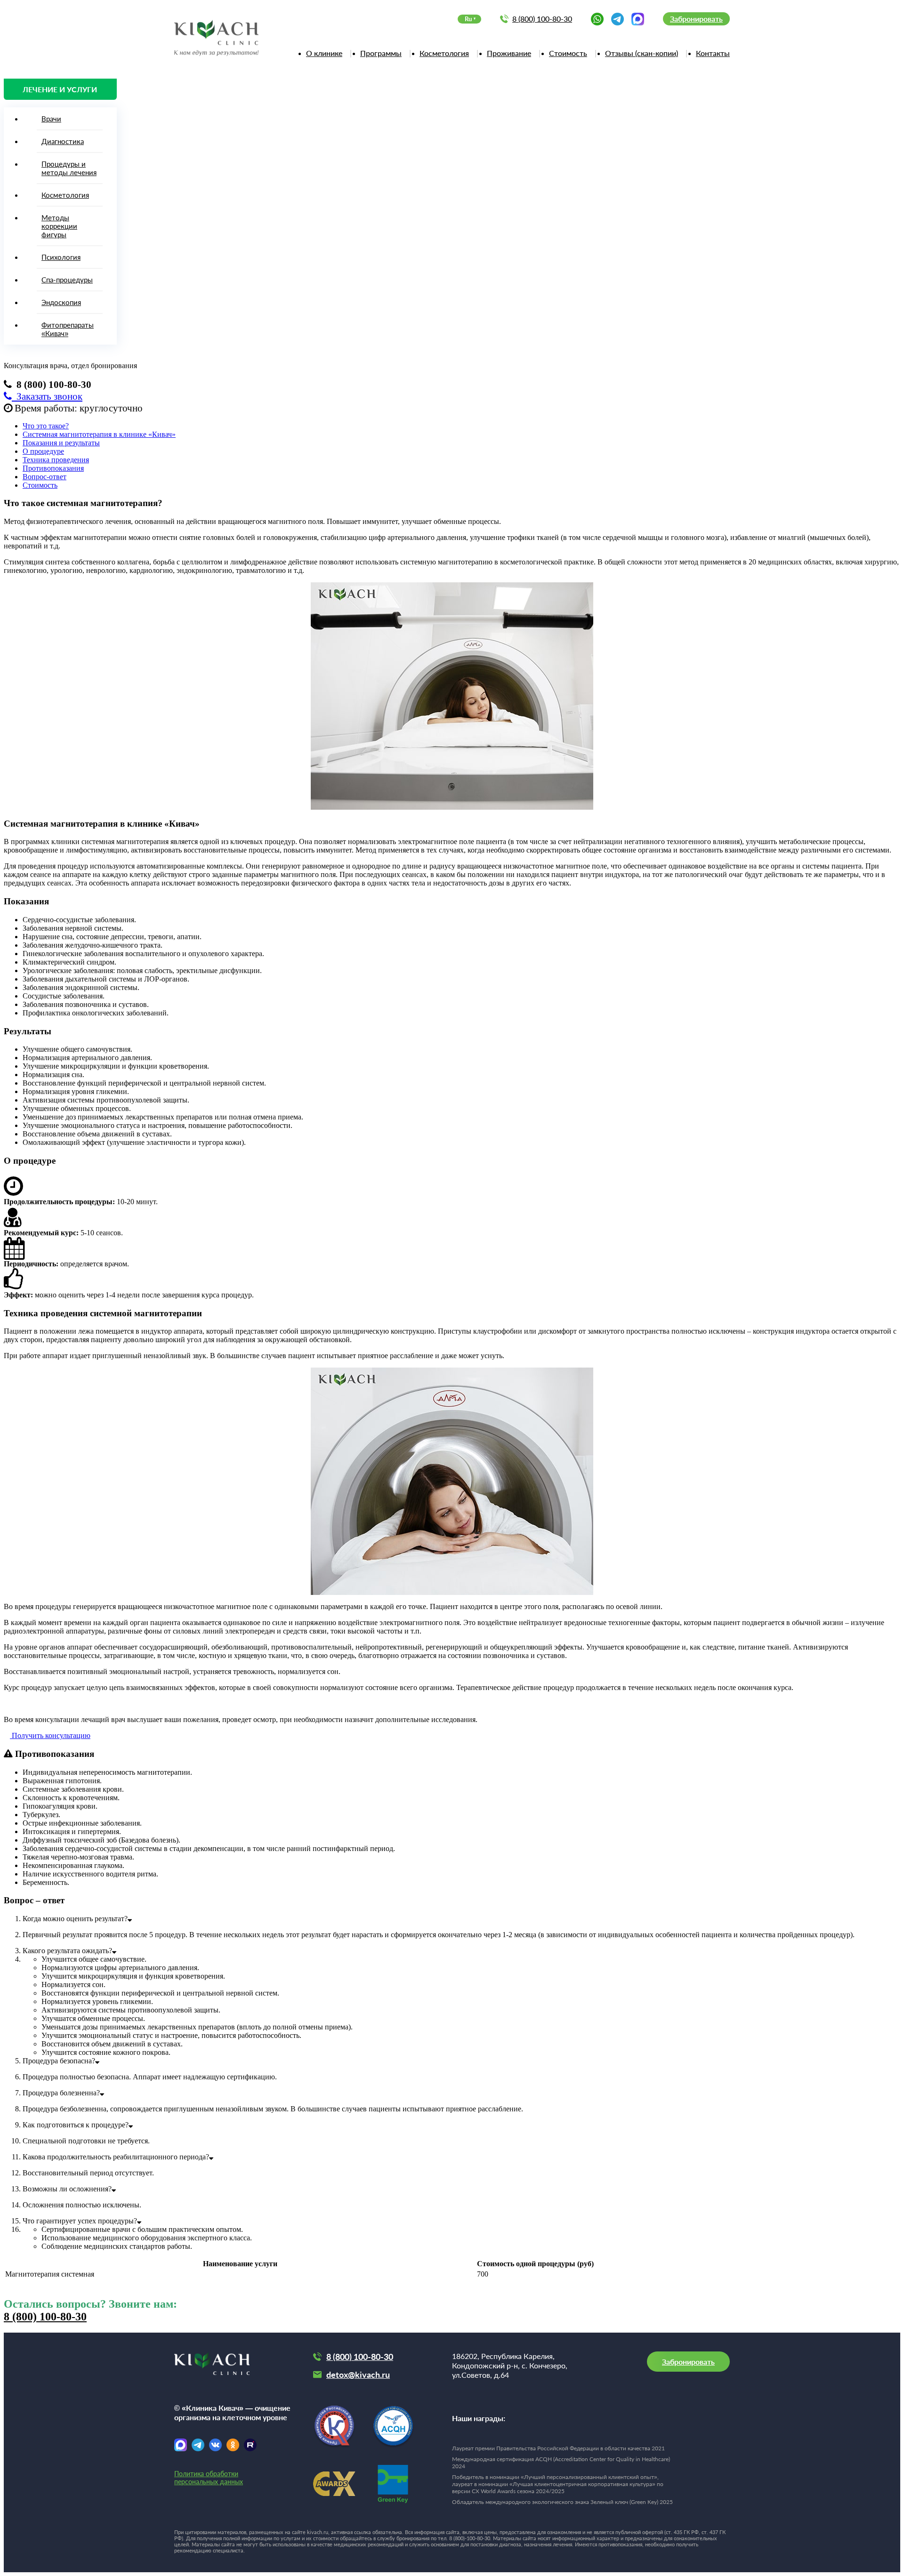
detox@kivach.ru (358, 2375)
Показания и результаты (61, 443)
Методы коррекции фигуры (59, 226)
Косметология (444, 53)
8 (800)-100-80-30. (470, 2538)
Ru (468, 19)
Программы (381, 53)
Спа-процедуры (67, 280)
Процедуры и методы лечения (69, 168)
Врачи (51, 119)
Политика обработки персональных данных (209, 2478)
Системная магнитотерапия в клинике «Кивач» (99, 434)
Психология (61, 257)
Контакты (713, 53)
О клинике (324, 53)
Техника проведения (56, 460)
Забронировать (696, 19)
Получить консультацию (50, 1735)
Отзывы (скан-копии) (642, 53)
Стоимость (568, 53)
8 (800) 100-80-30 (542, 19)
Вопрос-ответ (44, 477)
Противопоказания (53, 468)
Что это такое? (46, 426)
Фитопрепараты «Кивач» (68, 329)
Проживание (509, 53)
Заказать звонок (47, 396)
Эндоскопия (61, 302)
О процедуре (43, 451)
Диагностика (63, 141)
